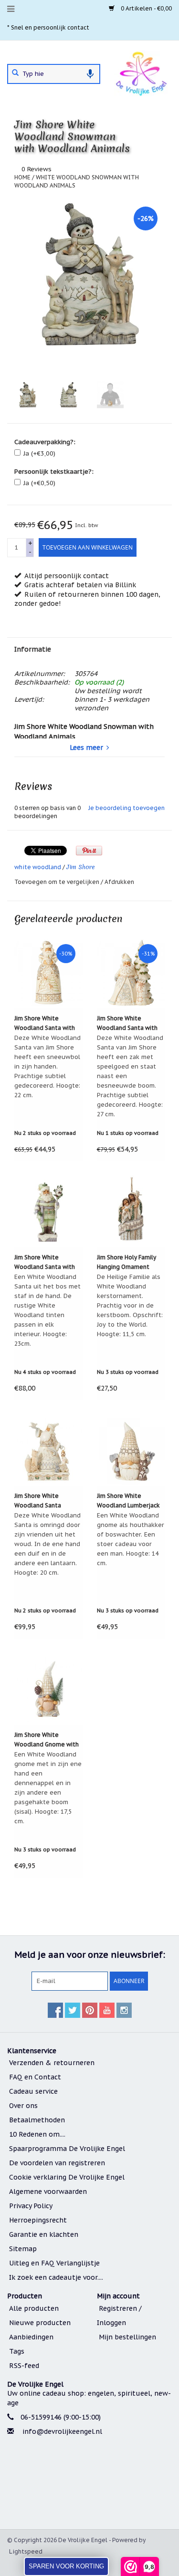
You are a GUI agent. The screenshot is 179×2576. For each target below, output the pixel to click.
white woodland (38, 867)
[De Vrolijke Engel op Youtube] (107, 2010)
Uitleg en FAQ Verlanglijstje (54, 2263)
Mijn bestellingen (127, 2337)
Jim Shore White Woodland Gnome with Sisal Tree (47, 1740)
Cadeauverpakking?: (45, 442)
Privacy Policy (31, 2206)
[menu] (11, 9)
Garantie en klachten (44, 2234)
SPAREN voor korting (66, 2566)
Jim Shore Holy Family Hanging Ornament (126, 1262)
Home (22, 177)
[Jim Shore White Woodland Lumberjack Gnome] (131, 1450)
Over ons (23, 2106)
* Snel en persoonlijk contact (48, 27)
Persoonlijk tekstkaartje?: (54, 472)
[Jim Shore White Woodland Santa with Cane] (48, 1211)
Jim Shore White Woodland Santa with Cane (45, 1263)
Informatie (33, 649)
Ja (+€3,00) (39, 453)
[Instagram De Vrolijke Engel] (124, 2010)
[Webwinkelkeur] (89, 2484)
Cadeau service (33, 2091)
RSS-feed (24, 2366)
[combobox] (54, 74)
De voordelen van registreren (57, 2163)
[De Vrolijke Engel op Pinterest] (90, 2010)
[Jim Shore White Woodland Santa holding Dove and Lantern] (48, 1450)
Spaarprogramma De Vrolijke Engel (67, 2149)
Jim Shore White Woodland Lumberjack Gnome (128, 1501)
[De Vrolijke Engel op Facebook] (55, 2010)
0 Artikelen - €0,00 (146, 8)
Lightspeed (26, 2551)
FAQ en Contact (35, 2077)
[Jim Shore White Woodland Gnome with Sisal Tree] (48, 1689)
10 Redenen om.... (37, 2134)
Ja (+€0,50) (39, 483)
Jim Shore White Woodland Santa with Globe (45, 1024)
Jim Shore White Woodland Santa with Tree (127, 1024)
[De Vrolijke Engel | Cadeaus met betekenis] (141, 73)
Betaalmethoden (37, 2120)
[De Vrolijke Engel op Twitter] (73, 2010)
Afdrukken (119, 882)
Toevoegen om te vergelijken (58, 882)
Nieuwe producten (40, 2323)
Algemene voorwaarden (48, 2192)
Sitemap (23, 2249)
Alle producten (34, 2308)
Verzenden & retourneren (52, 2063)
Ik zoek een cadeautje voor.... (56, 2277)
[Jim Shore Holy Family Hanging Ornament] (131, 1211)
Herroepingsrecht (38, 2220)
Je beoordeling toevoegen (126, 808)
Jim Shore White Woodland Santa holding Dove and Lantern (39, 1501)
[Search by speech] (90, 74)
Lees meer (86, 748)
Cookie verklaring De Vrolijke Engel (67, 2177)
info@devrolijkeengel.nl (62, 2431)
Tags (17, 2351)
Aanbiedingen (31, 2337)
